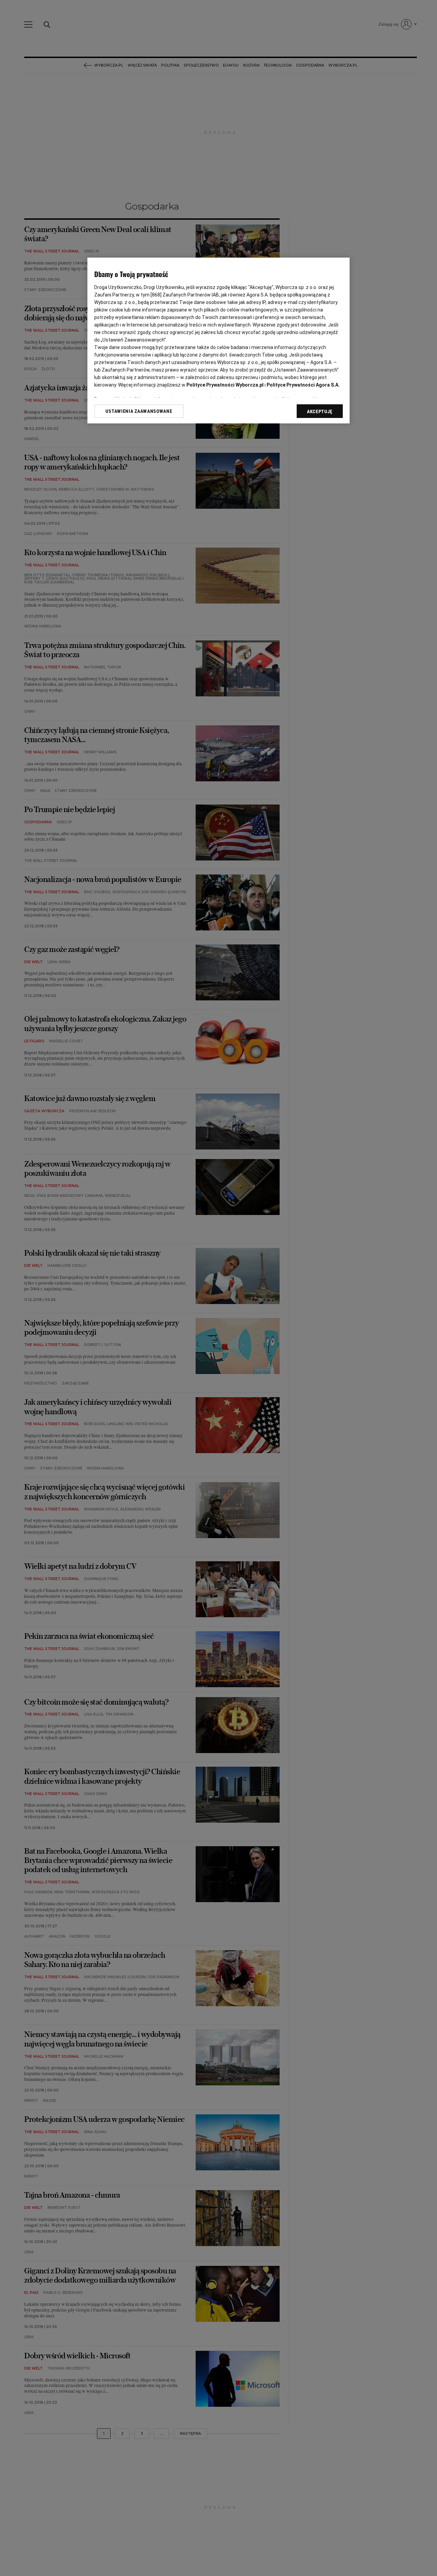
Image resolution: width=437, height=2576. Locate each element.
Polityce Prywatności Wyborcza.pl (225, 385)
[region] (218, 341)
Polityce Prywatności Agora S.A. (303, 385)
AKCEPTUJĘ (320, 411)
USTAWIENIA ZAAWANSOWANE (139, 411)
